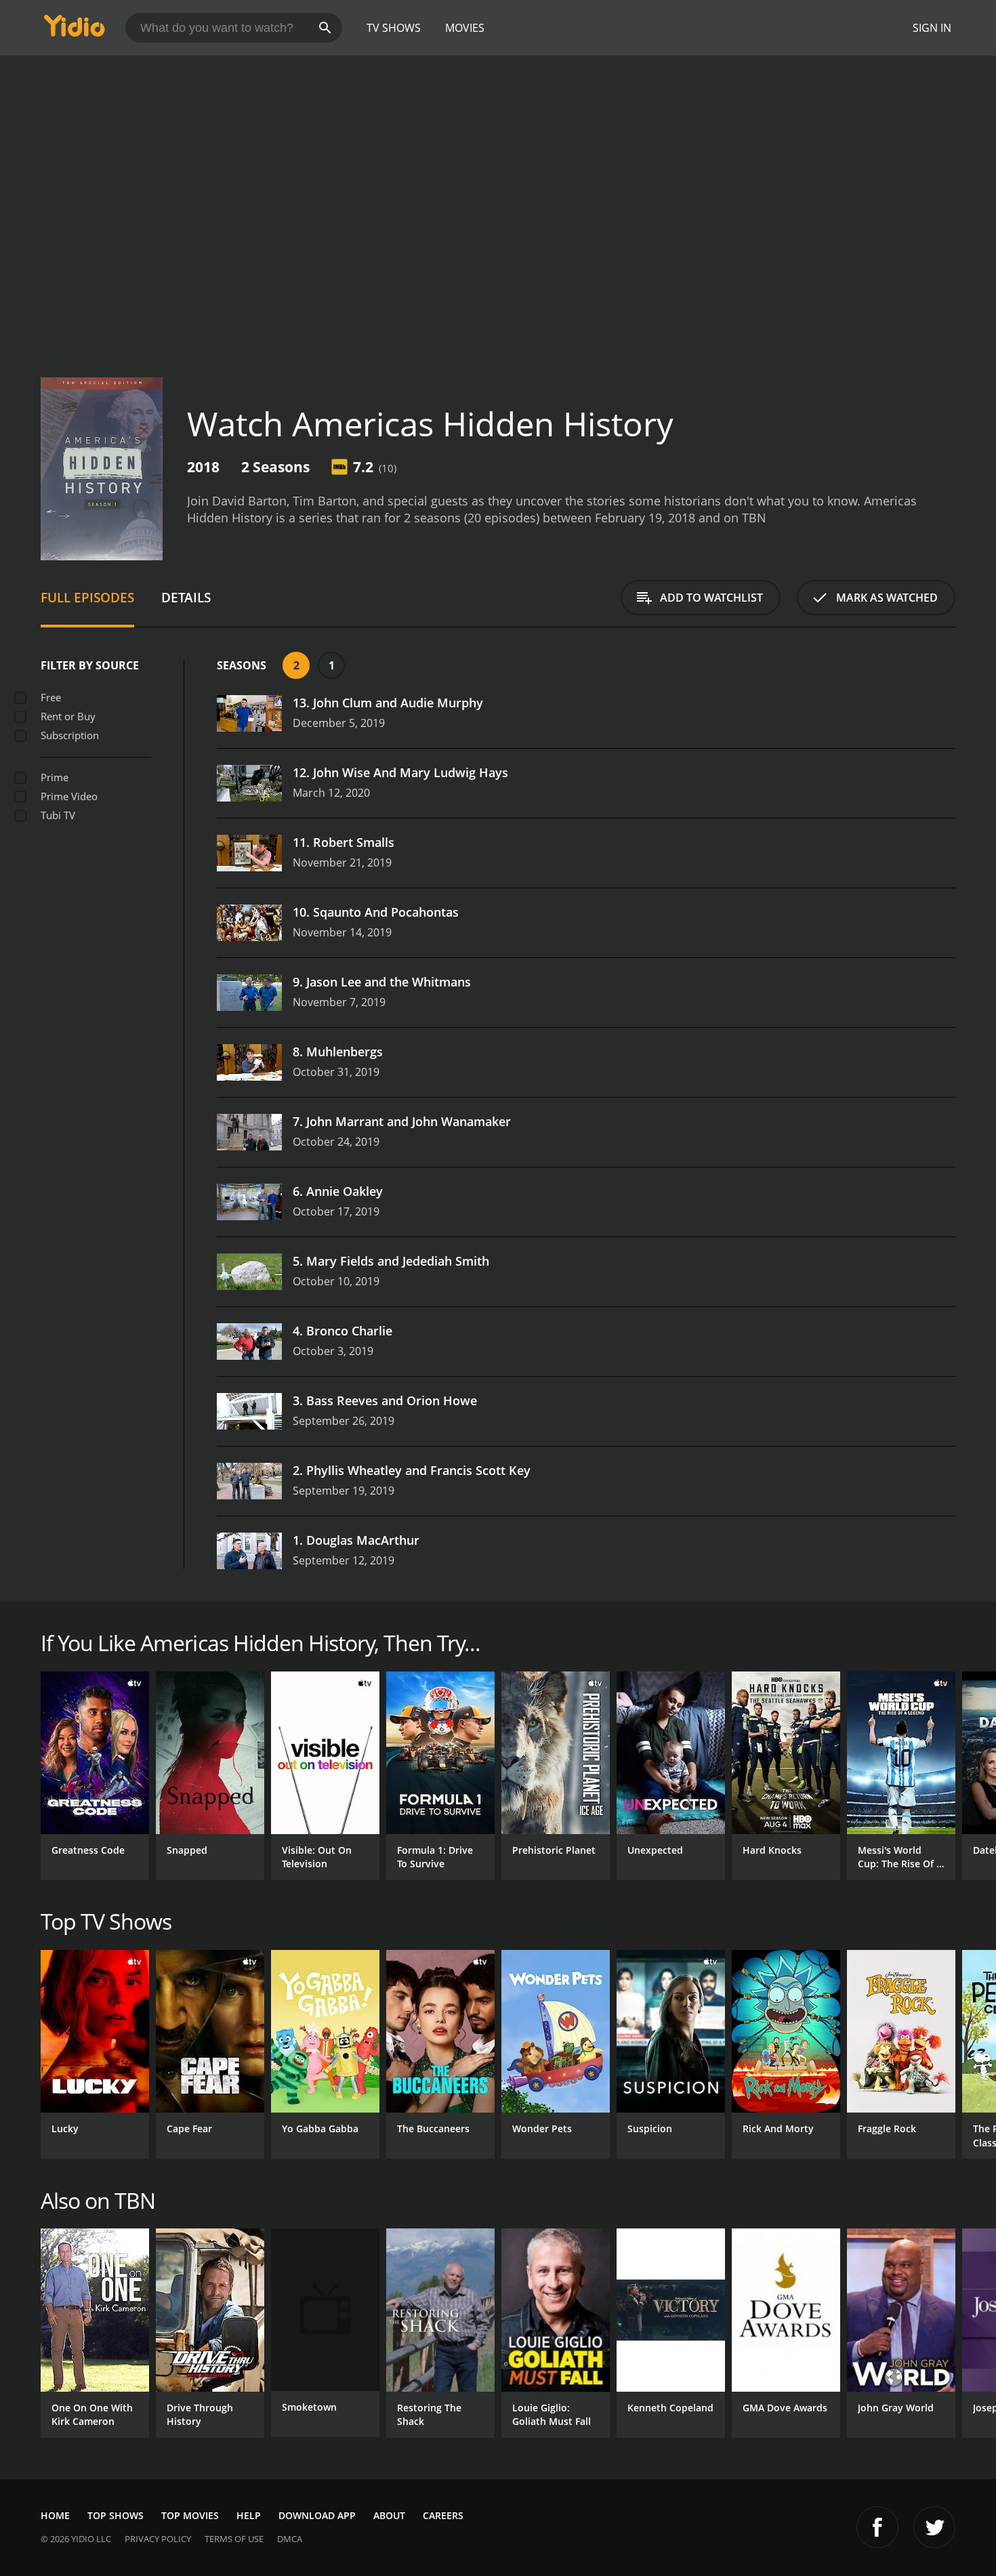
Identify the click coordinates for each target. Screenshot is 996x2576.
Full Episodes (87, 597)
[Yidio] (75, 30)
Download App (317, 2515)
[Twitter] (934, 2527)
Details (186, 597)
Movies (465, 28)
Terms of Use (234, 2539)
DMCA (290, 2539)
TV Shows (394, 28)
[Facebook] (877, 2527)
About (389, 2515)
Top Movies (190, 2515)
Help (249, 2515)
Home (55, 2515)
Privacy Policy (158, 2539)
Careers (443, 2515)
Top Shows (116, 2515)
